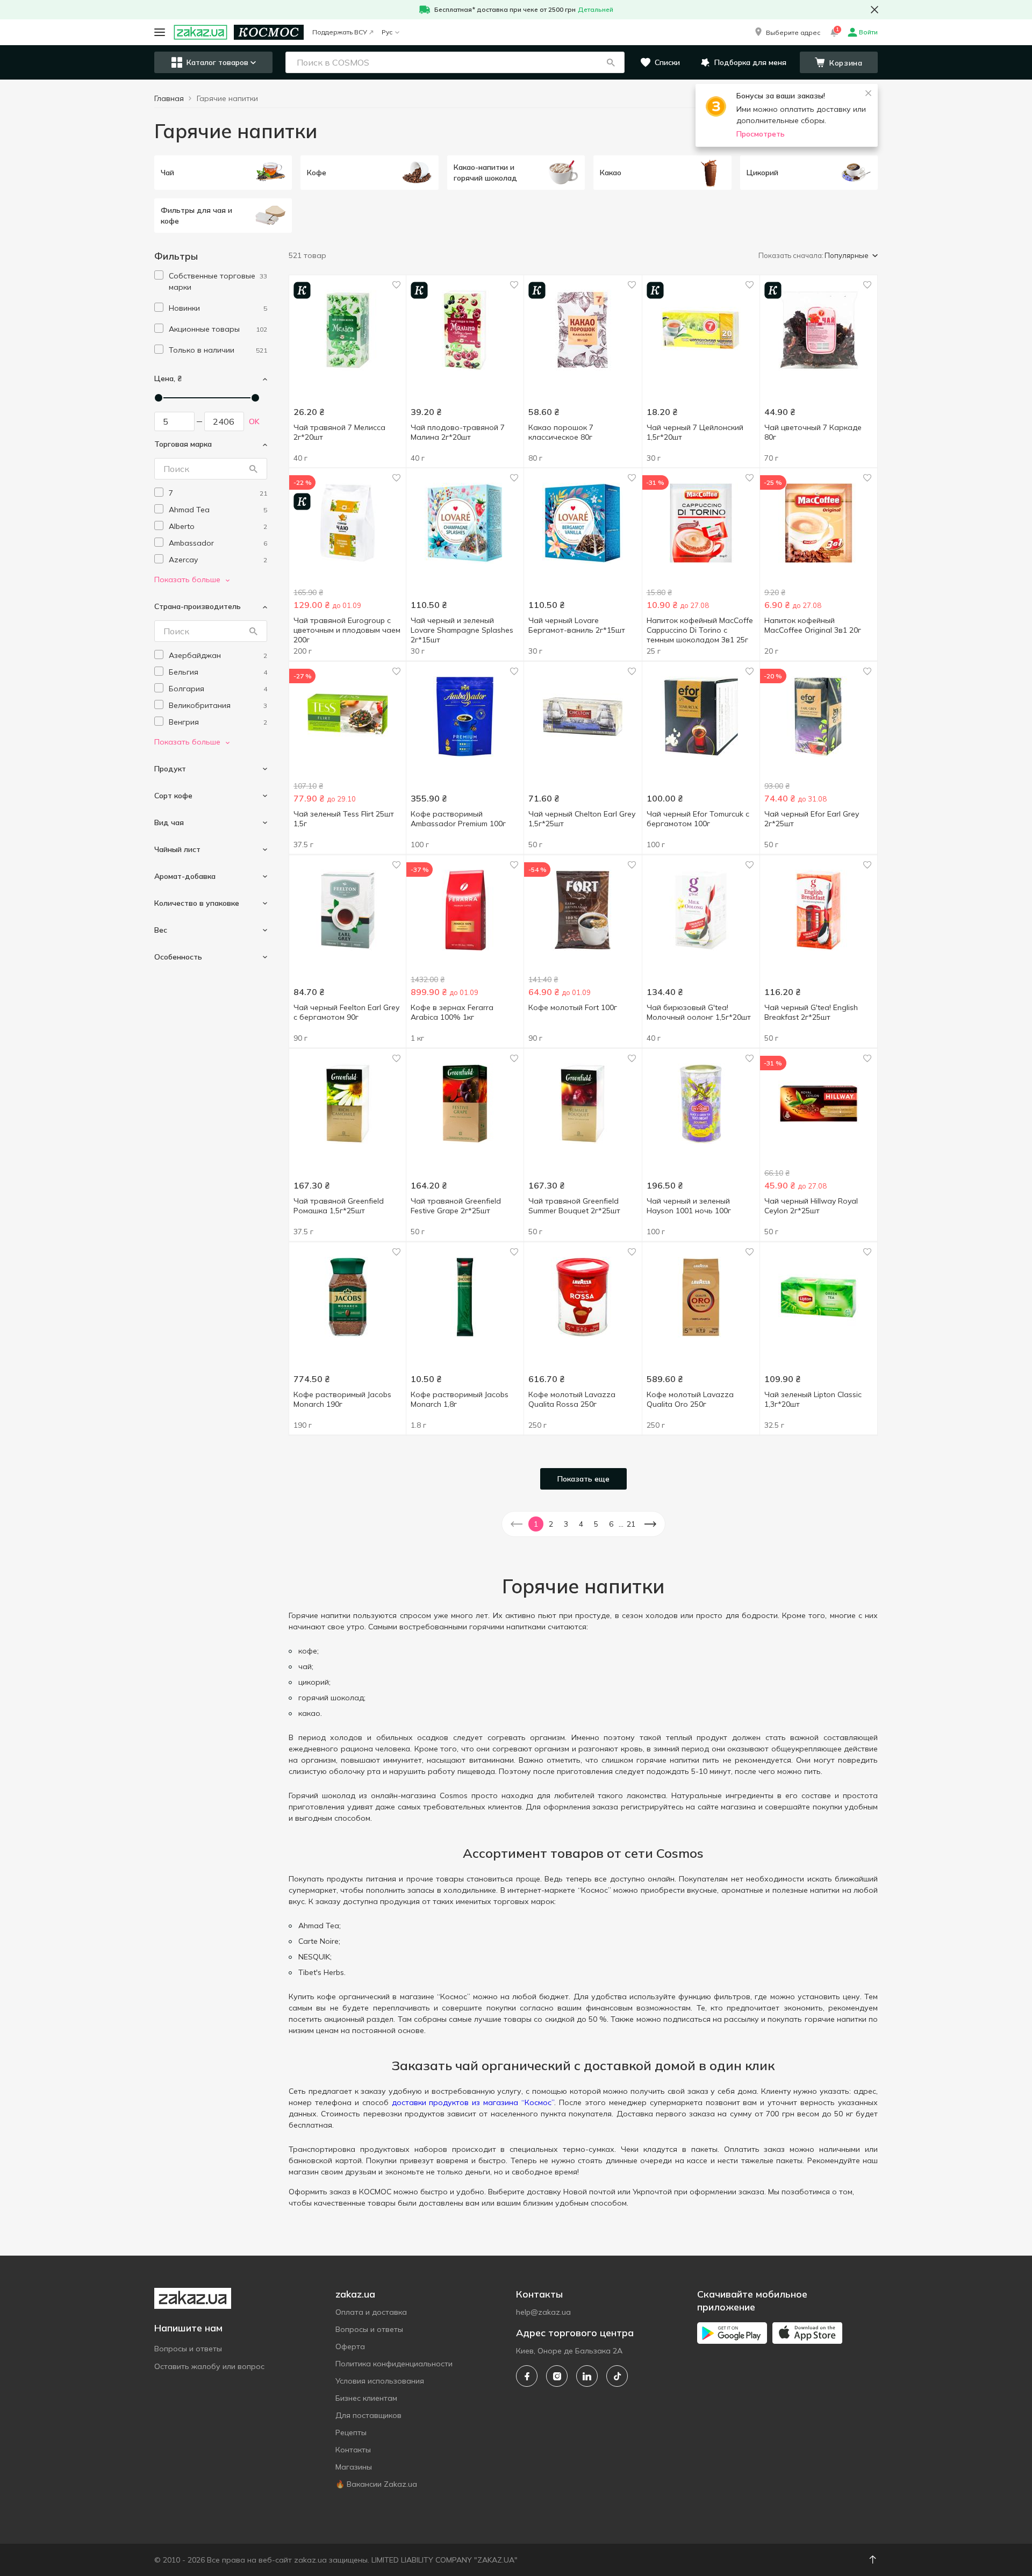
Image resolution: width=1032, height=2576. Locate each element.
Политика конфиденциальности (394, 2364)
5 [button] (596, 1524)
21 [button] (631, 1524)
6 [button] (611, 1524)
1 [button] (536, 1524)
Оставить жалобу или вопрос (209, 2366)
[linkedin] (587, 2376)
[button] (787, 32)
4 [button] (581, 1524)
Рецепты (351, 2432)
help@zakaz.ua (543, 2312)
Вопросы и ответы (188, 2349)
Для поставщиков (368, 2415)
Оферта (350, 2346)
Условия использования (380, 2381)
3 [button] (566, 1524)
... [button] (621, 1524)
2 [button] (551, 1524)
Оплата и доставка (371, 2312)
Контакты (353, 2450)
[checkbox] (159, 275)
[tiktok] (617, 2376)
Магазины (354, 2467)
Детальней (596, 9)
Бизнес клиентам (366, 2398)
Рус (387, 32)
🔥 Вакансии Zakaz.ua (376, 2484)
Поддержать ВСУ (340, 32)
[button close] (875, 10)
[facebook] (527, 2376)
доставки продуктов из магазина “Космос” (473, 2102)
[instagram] (557, 2376)
